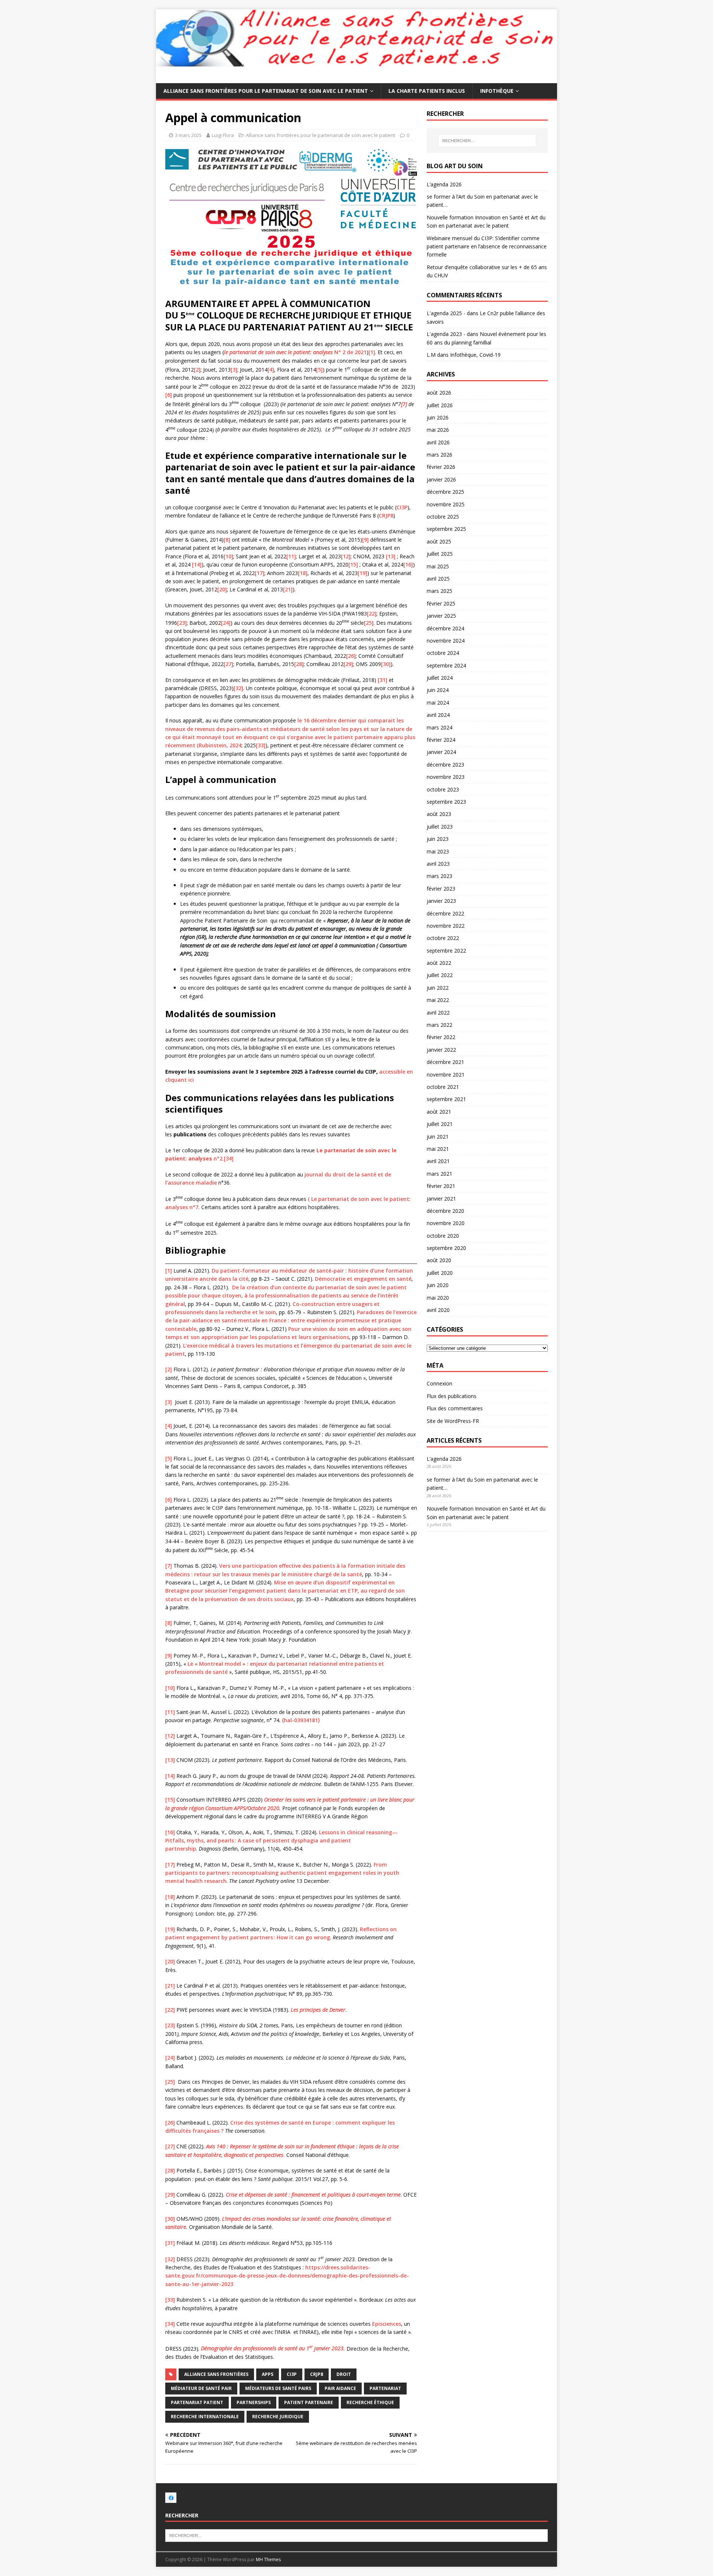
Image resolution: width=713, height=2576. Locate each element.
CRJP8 (386, 515)
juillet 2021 (440, 1124)
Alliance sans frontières (216, 2374)
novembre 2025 (446, 504)
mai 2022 (438, 1000)
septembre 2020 (446, 1248)
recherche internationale (205, 2417)
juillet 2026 (440, 405)
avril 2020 (438, 1310)
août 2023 (439, 814)
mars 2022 (439, 1025)
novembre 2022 (446, 926)
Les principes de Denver (318, 2010)
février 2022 (441, 1037)
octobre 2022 (443, 938)
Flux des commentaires (455, 1408)
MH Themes (268, 2559)
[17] (260, 573)
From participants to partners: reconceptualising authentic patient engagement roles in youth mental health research (282, 1873)
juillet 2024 (440, 678)
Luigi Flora (223, 135)
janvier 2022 (441, 1050)
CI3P (402, 507)
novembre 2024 (446, 641)
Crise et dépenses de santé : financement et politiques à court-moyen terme (313, 2195)
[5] (319, 370)
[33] (261, 745)
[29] (348, 664)
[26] (351, 656)
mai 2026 (438, 430)
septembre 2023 (446, 802)
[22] (372, 613)
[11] (291, 556)
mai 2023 (438, 851)
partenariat (385, 2388)
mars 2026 (439, 455)
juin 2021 (438, 1137)
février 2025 (441, 603)
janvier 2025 (441, 616)
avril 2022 (438, 1013)
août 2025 (439, 541)
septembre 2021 (446, 1099)
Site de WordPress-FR (453, 1421)
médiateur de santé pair (201, 2388)
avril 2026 (438, 442)
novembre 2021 (446, 1075)
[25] (369, 622)
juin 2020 (438, 1285)
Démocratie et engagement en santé (363, 1279)
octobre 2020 (443, 1236)
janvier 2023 (441, 901)
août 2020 (439, 1260)
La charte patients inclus (427, 91)
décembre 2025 (445, 492)
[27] (228, 664)
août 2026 (439, 393)
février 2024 (441, 740)
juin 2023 (438, 839)
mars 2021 (439, 1174)
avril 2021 (438, 1161)
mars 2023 (439, 876)
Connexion (439, 1383)
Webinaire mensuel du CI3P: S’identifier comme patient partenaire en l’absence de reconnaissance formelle (487, 247)
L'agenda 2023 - (446, 334)
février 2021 (441, 1186)
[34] (229, 1158)
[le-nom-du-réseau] (171, 2499)
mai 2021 (438, 1149)
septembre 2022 (446, 951)
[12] (346, 556)
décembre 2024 (445, 628)
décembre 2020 (445, 1211)
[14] (197, 564)
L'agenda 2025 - (446, 313)
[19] (362, 573)
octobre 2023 (443, 789)
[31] (382, 680)
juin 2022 (438, 988)
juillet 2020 (440, 1273)
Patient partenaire (309, 2402)
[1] (372, 352)
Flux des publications (452, 1396)
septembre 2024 (446, 665)
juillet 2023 (440, 827)
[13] (391, 556)
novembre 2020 (446, 1223)
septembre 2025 (446, 529)
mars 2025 (439, 591)
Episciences (387, 2324)
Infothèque (497, 91)
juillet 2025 (440, 554)
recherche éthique (370, 2402)
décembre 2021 (445, 1062)
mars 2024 (439, 727)
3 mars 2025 (188, 135)
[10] (228, 556)
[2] (197, 370)
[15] (353, 564)
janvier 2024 (441, 752)
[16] (408, 564)
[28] (299, 664)
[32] (238, 688)
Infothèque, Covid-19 (475, 355)
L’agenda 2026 (444, 184)
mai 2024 (438, 703)
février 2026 (441, 467)
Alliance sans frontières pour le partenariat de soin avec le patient (266, 91)
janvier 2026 (441, 479)
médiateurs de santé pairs (278, 2388)
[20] (222, 589)
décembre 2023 (445, 765)
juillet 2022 (440, 975)
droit (344, 2374)
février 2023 (441, 889)
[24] (226, 622)
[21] (288, 589)
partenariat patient (197, 2402)
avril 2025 (438, 579)
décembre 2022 (445, 913)
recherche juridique (278, 2417)
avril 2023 (438, 864)
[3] (234, 370)
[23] (182, 622)
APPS (268, 2374)
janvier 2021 (441, 1199)
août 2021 (439, 1112)
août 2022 (439, 963)
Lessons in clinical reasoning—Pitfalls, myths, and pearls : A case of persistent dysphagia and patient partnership (281, 1841)
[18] (303, 573)
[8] (227, 540)
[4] (271, 370)
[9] (365, 540)
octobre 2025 (443, 517)
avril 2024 (438, 715)
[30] (386, 664)
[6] (169, 395)
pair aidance (340, 2388)
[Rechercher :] (487, 141)
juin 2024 (438, 690)
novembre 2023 (446, 777)
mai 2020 (438, 1298)
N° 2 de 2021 (295, 352)
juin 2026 (438, 417)
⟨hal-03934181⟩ (301, 1720)
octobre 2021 (443, 1087)
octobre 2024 (443, 653)
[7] (169, 1566)
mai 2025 (438, 566)
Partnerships (254, 2402)
